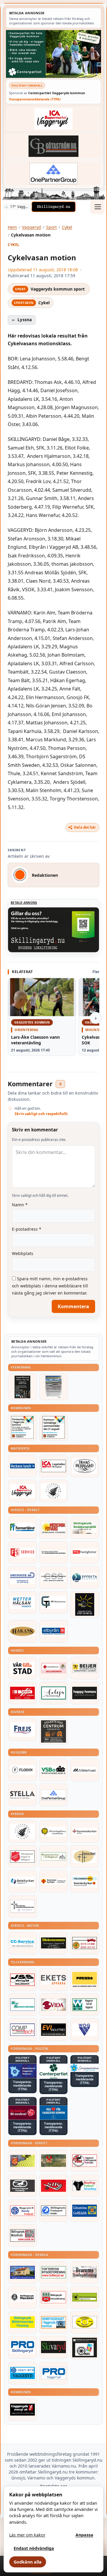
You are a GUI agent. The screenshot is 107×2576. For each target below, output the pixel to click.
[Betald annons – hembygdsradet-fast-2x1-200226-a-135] (54, 2322)
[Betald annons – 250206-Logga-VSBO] (54, 1770)
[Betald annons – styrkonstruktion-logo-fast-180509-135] (22, 2005)
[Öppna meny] (97, 207)
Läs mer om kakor (27, 2535)
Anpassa (84, 2535)
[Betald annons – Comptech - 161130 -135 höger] (22, 2030)
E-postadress (27, 1229)
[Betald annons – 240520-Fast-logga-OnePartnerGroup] (53, 173)
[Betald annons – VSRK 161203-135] (85, 2161)
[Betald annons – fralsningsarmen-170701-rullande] (22, 1856)
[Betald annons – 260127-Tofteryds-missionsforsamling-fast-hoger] (22, 1906)
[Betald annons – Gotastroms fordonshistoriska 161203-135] (85, 2322)
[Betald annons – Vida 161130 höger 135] (54, 2005)
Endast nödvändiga (34, 2548)
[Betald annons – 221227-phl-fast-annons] (85, 1552)
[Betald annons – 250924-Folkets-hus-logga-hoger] (54, 1731)
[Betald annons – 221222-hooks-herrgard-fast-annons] (85, 1466)
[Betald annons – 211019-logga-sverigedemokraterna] (85, 2068)
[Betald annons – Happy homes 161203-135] (85, 1693)
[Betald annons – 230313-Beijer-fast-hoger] (85, 1668)
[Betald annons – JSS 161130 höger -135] (22, 1980)
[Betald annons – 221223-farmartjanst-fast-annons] (22, 1527)
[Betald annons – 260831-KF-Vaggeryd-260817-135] (54, 1427)
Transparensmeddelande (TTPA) (35, 99)
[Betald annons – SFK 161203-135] (54, 2211)
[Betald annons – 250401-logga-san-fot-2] (85, 1604)
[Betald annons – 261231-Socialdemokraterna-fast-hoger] (22, 2113)
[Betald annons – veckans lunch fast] (22, 1466)
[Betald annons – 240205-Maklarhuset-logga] (85, 1770)
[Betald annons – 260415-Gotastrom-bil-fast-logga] (53, 146)
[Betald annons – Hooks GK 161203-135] (22, 2161)
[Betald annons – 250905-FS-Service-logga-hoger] (22, 1552)
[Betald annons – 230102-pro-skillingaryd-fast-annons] (22, 2347)
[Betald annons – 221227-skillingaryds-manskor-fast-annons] (22, 2297)
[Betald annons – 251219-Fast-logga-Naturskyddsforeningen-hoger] (85, 2297)
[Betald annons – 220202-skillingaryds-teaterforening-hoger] (85, 2348)
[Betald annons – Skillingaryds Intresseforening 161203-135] (54, 2297)
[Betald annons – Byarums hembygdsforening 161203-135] (85, 2272)
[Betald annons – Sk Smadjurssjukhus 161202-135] (85, 1527)
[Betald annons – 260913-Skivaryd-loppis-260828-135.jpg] (22, 1387)
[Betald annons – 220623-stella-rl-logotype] (22, 1795)
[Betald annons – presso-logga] (85, 1980)
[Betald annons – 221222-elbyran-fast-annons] (54, 1631)
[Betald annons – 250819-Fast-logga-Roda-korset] (54, 1668)
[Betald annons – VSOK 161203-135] (54, 2161)
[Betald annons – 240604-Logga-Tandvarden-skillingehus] (54, 1552)
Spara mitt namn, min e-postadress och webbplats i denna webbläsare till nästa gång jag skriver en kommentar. (50, 1286)
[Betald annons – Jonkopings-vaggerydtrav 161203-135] (22, 2186)
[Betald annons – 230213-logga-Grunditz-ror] (22, 1577)
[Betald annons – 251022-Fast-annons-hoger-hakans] (22, 1631)
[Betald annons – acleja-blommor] (54, 1693)
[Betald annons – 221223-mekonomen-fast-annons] (54, 1943)
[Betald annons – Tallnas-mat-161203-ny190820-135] (54, 1491)
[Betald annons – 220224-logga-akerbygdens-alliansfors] (54, 1831)
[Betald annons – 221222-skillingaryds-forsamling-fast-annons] (54, 1881)
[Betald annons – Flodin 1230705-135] (22, 1770)
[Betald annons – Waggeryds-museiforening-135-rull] (22, 2272)
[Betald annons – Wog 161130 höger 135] (85, 2030)
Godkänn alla (28, 2562)
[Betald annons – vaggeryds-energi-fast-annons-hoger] (22, 2410)
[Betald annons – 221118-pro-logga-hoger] (54, 2373)
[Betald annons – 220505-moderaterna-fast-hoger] (22, 2071)
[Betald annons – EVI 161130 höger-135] (54, 2030)
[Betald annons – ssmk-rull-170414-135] (22, 2236)
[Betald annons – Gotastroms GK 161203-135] (85, 2211)
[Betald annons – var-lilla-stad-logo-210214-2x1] (22, 1668)
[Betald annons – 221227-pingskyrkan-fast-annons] (85, 1856)
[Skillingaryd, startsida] (53, 207)
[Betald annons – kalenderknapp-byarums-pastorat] (85, 1881)
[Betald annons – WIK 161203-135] (22, 2211)
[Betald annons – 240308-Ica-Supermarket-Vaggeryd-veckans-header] (53, 119)
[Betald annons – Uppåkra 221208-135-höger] (54, 1980)
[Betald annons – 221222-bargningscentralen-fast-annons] (85, 1943)
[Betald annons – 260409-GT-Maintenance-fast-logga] (54, 1602)
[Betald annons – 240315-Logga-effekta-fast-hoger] (85, 1577)
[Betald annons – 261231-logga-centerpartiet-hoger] (54, 2071)
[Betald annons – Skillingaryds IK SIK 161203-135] (54, 2186)
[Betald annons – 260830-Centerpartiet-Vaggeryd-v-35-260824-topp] (53, 54)
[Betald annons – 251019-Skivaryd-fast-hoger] (54, 2347)
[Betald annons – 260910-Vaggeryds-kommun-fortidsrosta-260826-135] (22, 1427)
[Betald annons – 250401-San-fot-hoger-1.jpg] (54, 1527)
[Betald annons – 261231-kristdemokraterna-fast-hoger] (54, 2113)
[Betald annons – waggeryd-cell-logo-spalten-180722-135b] (85, 2005)
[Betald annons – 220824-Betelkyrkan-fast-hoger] (22, 1881)
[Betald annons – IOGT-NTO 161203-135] (22, 2373)
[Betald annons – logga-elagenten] (22, 1693)
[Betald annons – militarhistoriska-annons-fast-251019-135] (22, 2322)
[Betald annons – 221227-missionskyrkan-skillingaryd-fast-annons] (54, 1856)
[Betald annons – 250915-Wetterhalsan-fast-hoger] (22, 1602)
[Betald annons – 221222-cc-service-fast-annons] (22, 1943)
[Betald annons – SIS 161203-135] (85, 2186)
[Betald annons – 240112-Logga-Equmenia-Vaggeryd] (85, 1831)
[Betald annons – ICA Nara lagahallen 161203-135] (54, 1466)
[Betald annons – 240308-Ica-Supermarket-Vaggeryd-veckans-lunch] (22, 1491)
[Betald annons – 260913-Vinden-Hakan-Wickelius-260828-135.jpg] (54, 1387)
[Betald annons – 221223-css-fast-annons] (54, 1577)
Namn (20, 1205)
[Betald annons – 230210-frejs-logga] (22, 1730)
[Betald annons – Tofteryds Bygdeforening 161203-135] (54, 2272)
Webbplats (23, 1253)
